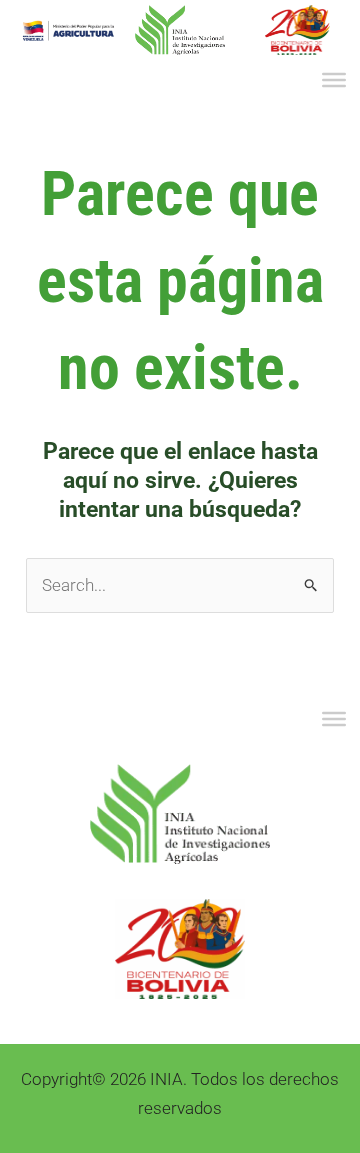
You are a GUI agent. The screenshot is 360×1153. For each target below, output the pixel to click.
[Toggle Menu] (334, 80)
